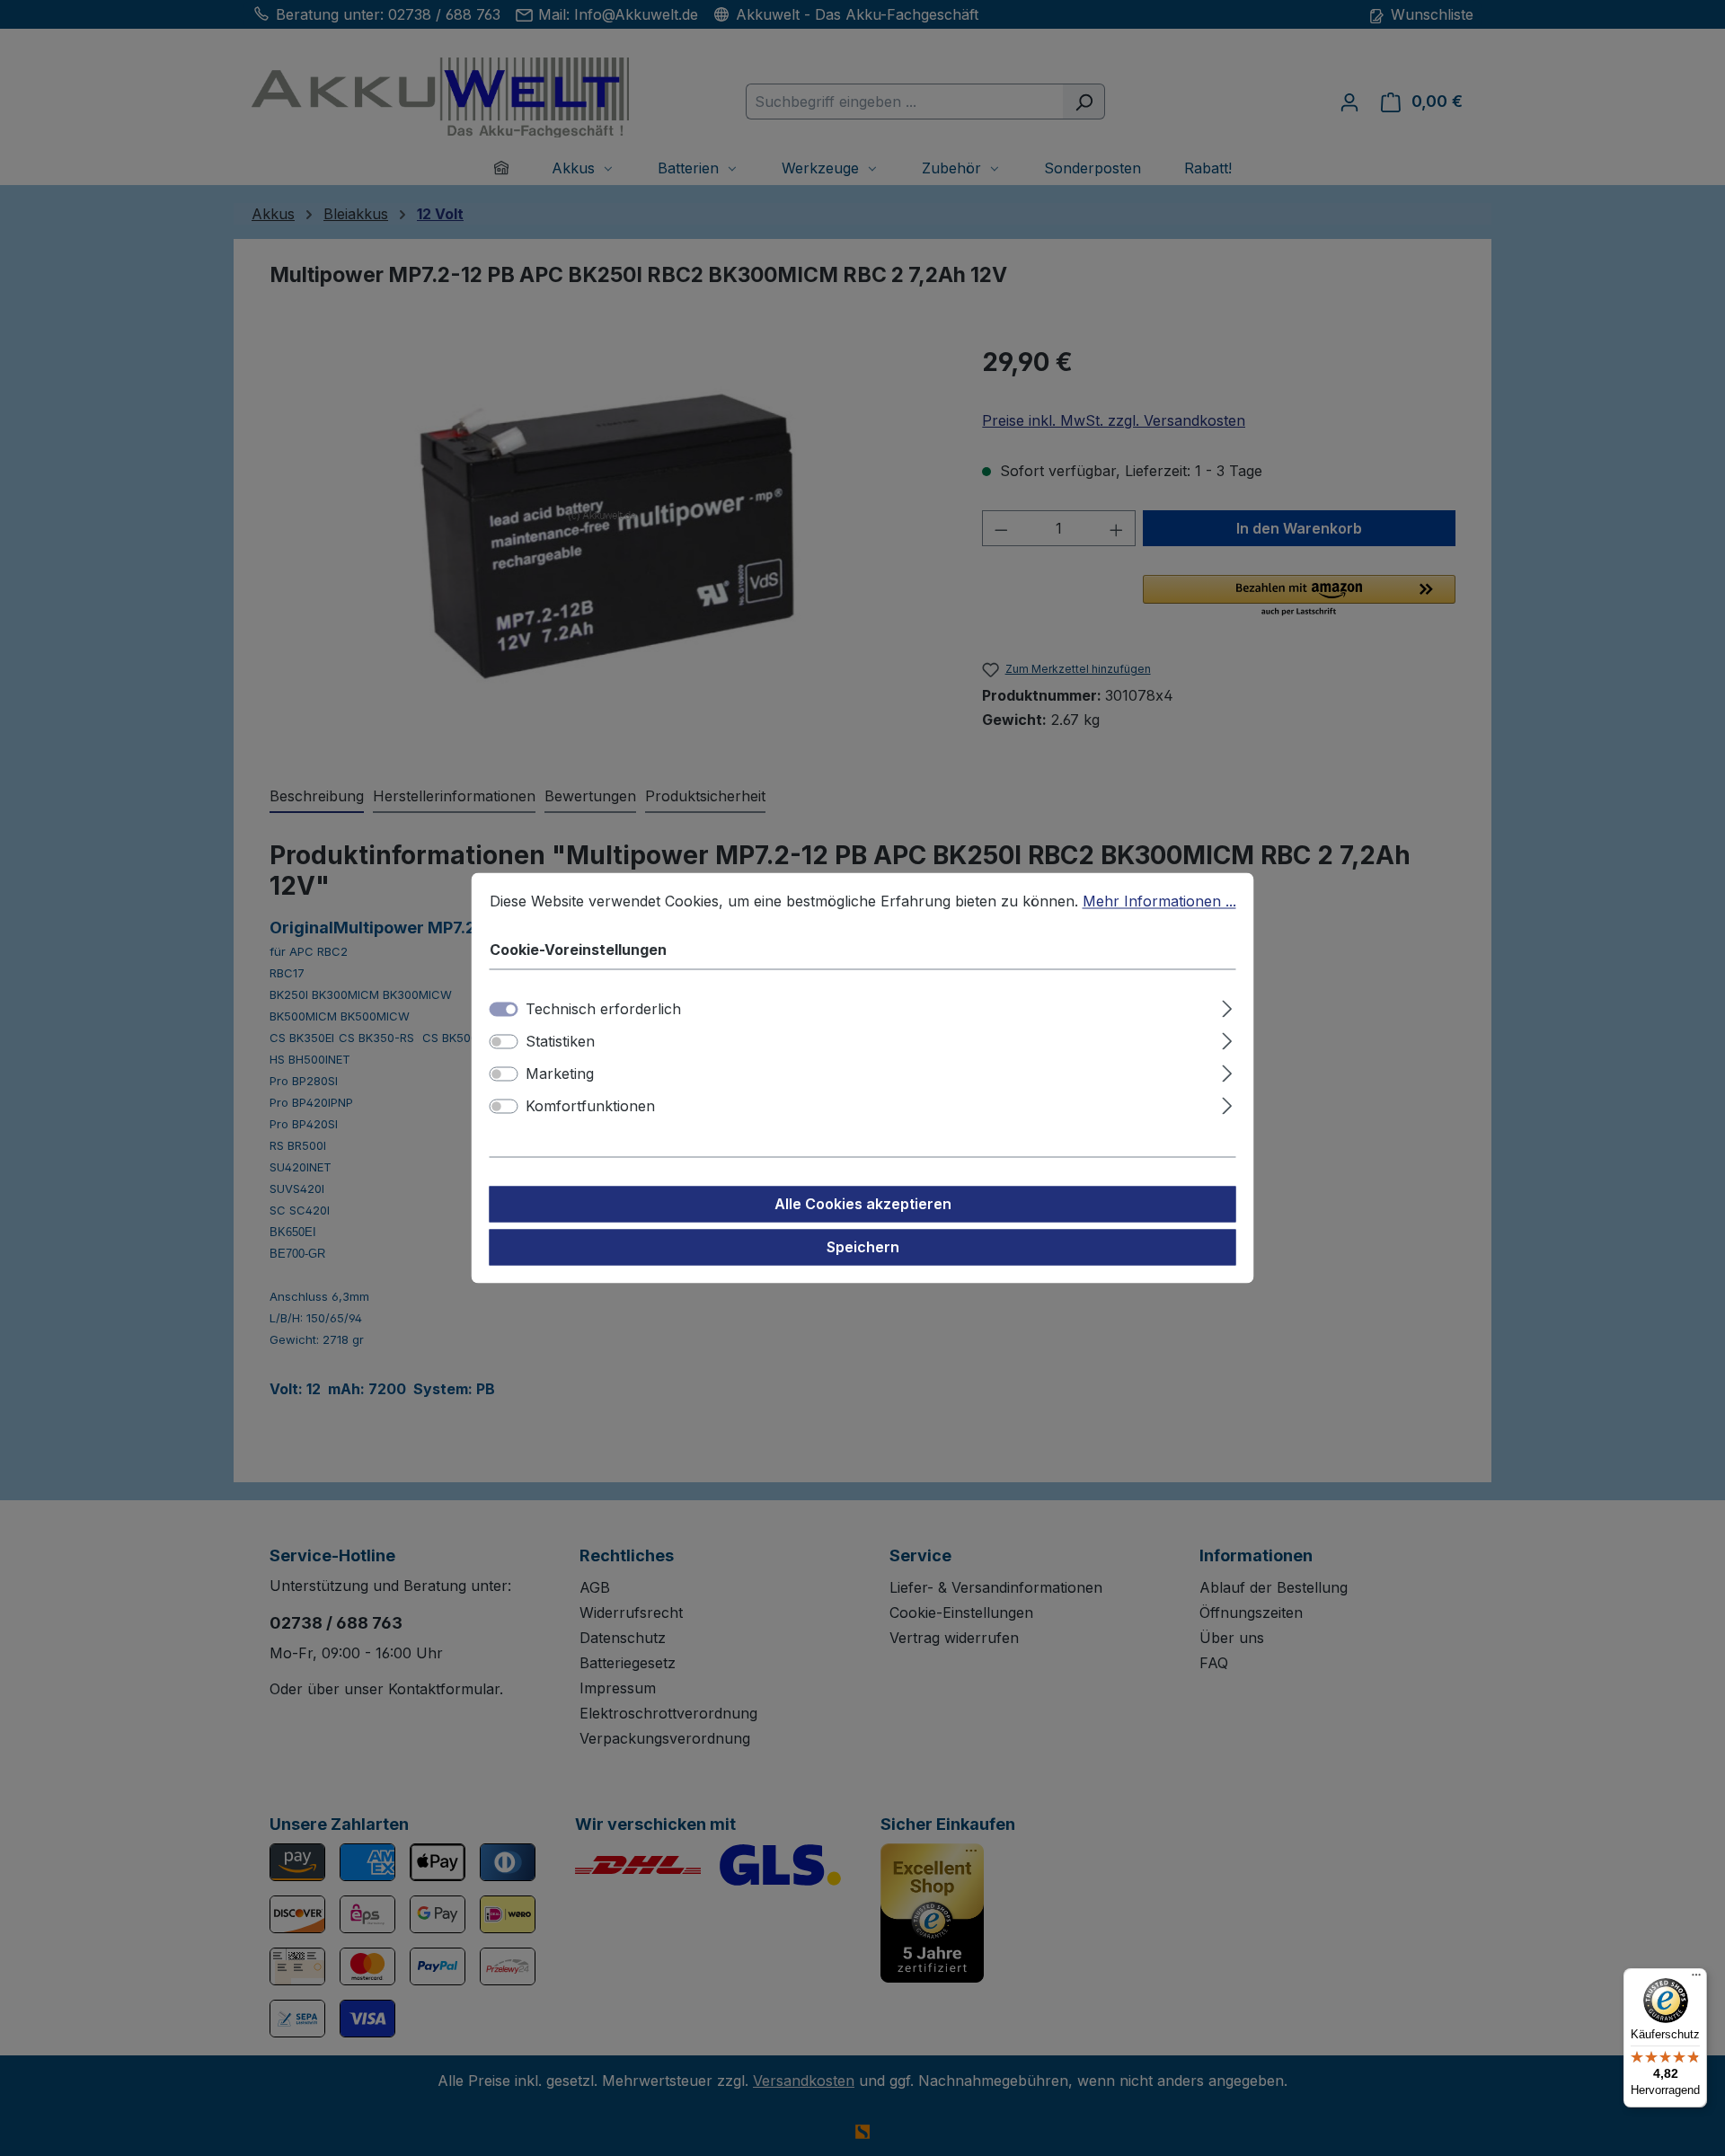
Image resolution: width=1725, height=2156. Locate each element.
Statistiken (560, 1042)
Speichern (863, 1248)
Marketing (560, 1074)
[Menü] (1696, 1979)
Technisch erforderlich (603, 1010)
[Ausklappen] (1227, 1007)
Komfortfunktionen (590, 1107)
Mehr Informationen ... (1159, 901)
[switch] (504, 1042)
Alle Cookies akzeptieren (863, 1205)
